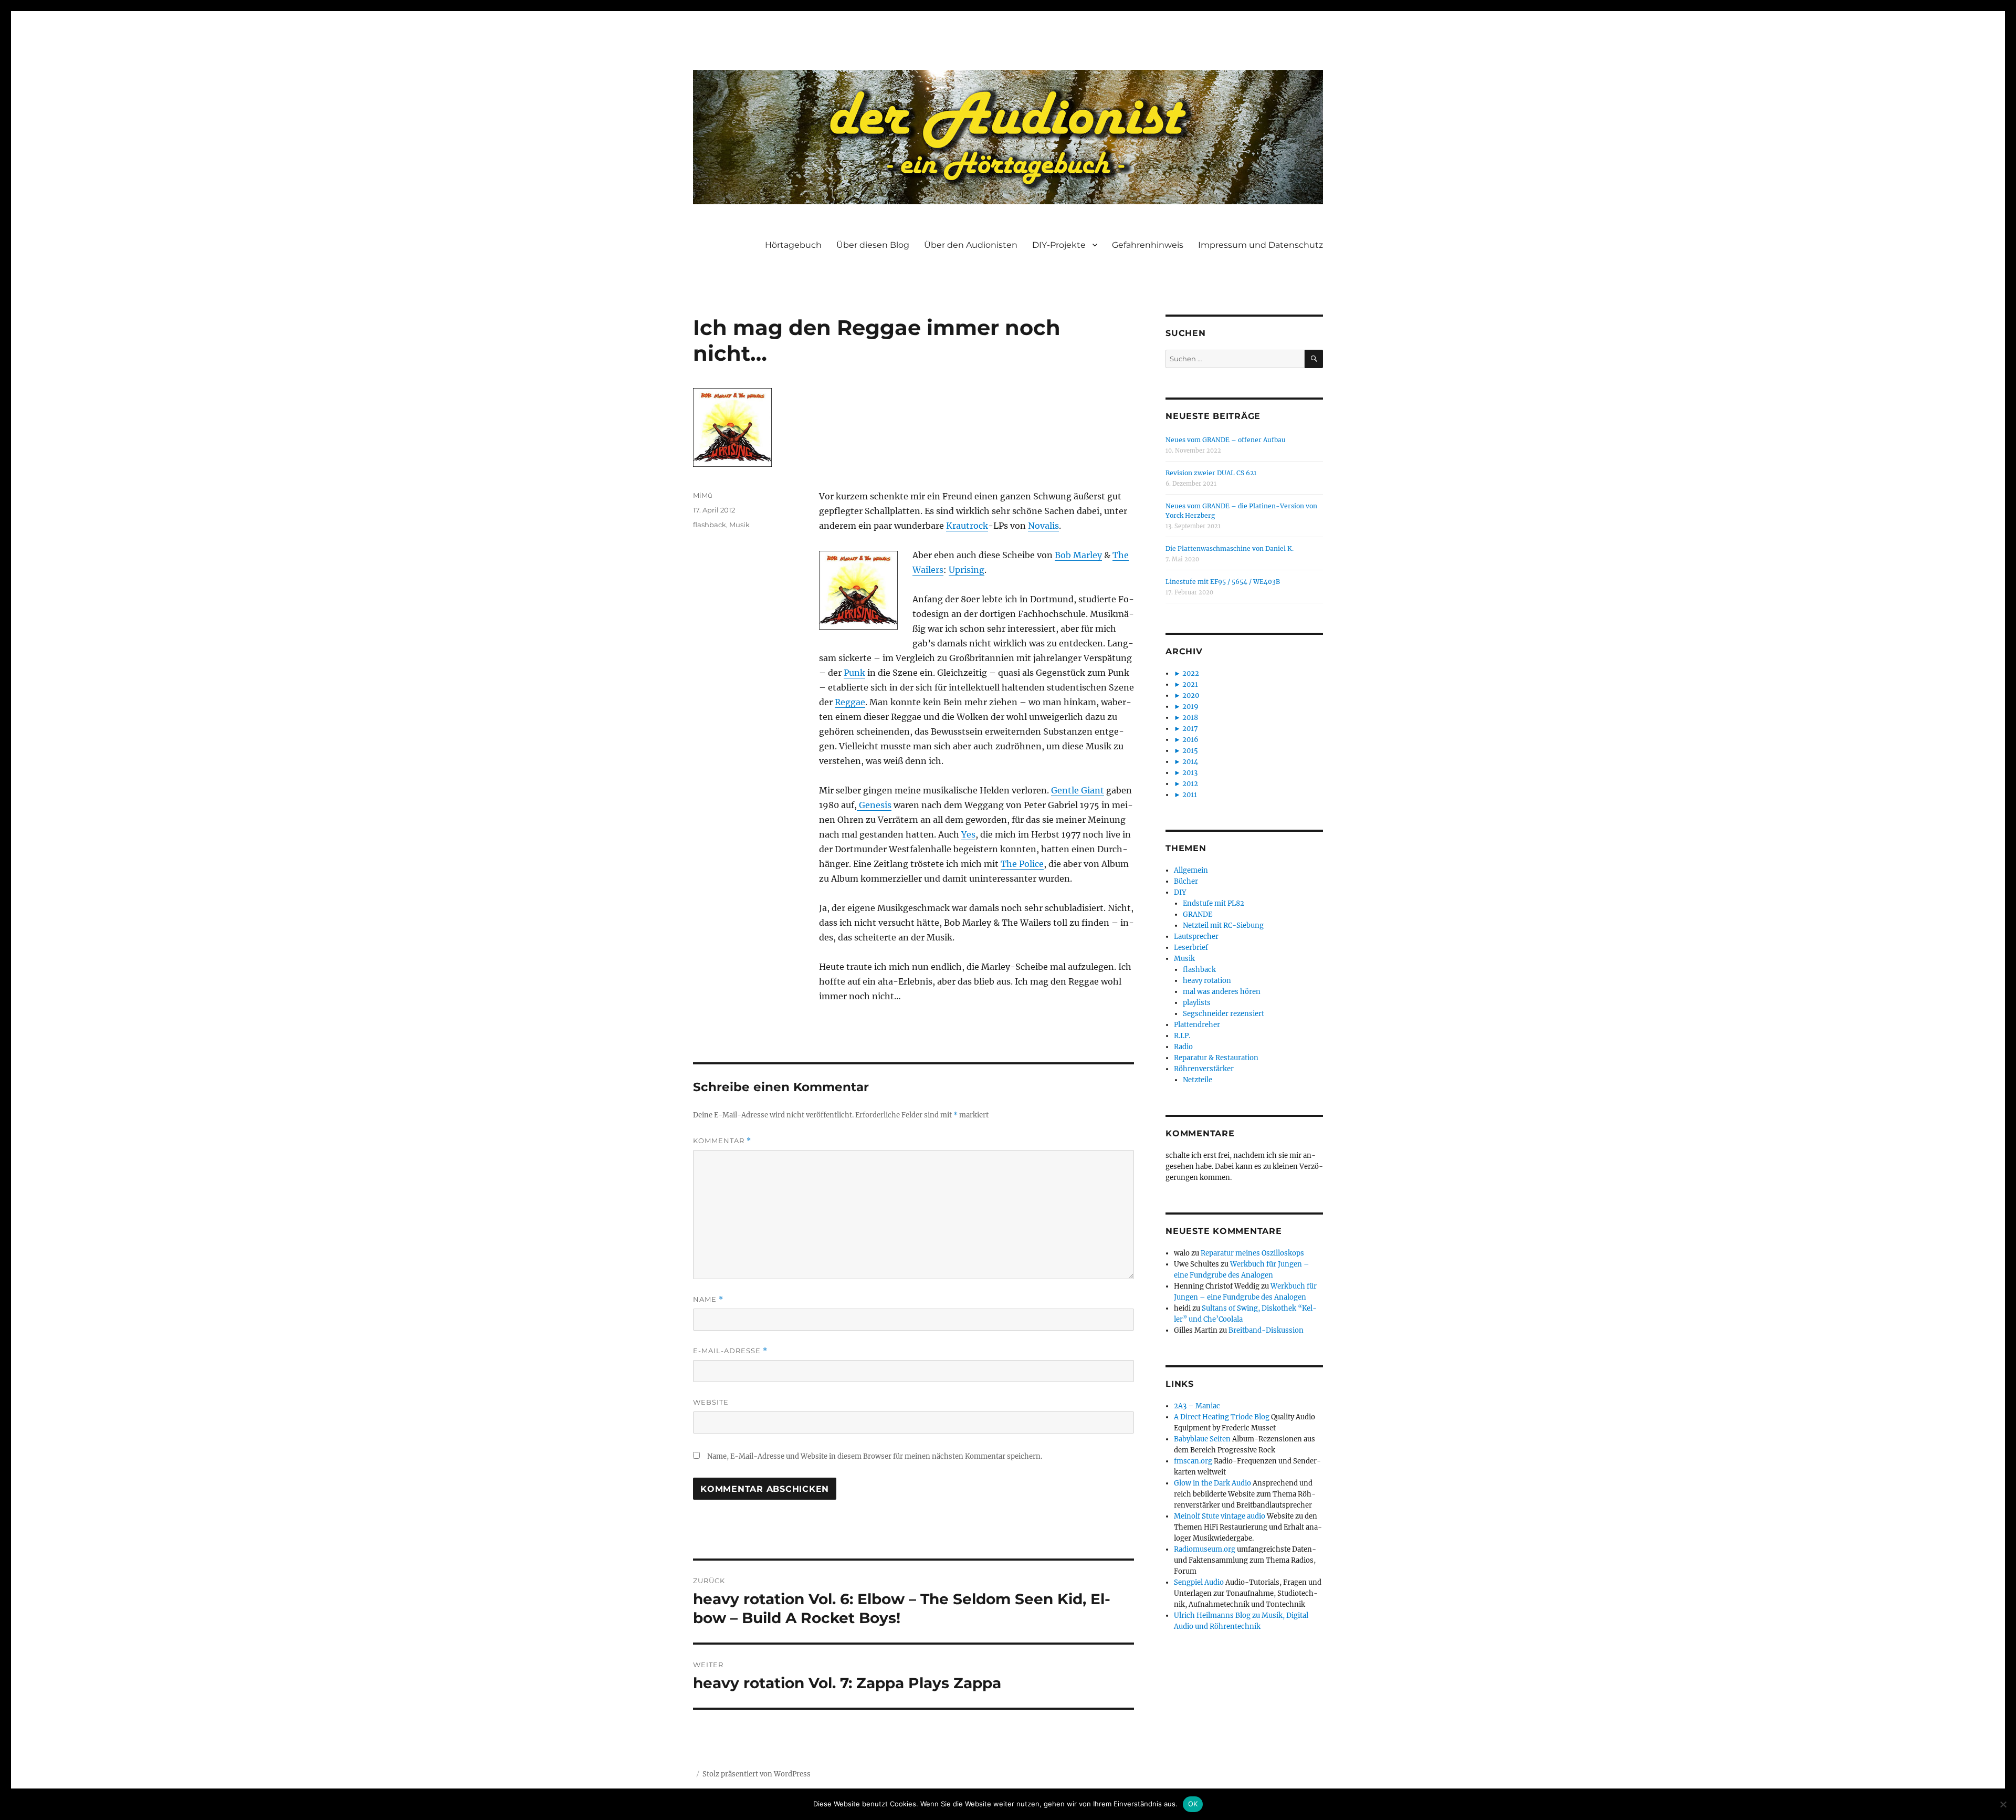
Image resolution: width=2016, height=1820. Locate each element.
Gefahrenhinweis (1148, 245)
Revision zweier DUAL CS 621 (1211, 473)
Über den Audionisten (971, 245)
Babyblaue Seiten (1202, 1439)
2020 (1191, 695)
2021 (1190, 684)
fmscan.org (1193, 1461)
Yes (968, 834)
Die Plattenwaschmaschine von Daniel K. (1230, 548)
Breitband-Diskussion (1266, 1330)
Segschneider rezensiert (1224, 1014)
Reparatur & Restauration (1216, 1058)
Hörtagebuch (793, 245)
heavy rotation (1207, 981)
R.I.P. (1182, 1036)
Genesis (874, 805)
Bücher (1186, 881)
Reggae (850, 702)
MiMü (703, 495)
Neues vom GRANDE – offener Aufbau (1226, 440)
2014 (1190, 762)
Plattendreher (1197, 1025)
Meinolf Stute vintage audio (1220, 1516)
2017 (1190, 729)
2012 (1190, 784)
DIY (1180, 892)
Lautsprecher (1196, 937)
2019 (1190, 707)
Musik (739, 525)
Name (708, 1299)
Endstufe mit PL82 (1214, 903)
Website (711, 1402)
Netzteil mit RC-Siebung (1223, 925)
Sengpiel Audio (1199, 1582)
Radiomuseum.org (1205, 1549)
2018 (1190, 718)
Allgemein (1191, 870)
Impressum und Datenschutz (1261, 245)
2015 (1190, 751)
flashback (710, 525)
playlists (1197, 1003)
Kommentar (722, 1141)
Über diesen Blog (873, 245)
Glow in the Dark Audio (1212, 1483)
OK (1193, 1804)
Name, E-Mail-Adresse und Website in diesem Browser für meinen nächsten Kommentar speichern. (875, 1456)
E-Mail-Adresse (730, 1351)
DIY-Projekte (1059, 245)
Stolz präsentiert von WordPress (757, 1774)
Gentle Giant (1078, 790)
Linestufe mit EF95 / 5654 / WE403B (1223, 582)
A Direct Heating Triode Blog (1222, 1417)
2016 (1190, 740)
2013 (1190, 773)
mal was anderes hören (1222, 992)
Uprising (967, 570)
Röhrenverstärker (1204, 1069)
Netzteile (1198, 1080)
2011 (1190, 795)
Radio (1183, 1047)
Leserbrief (1191, 948)
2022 (1191, 673)
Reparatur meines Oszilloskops (1252, 1253)
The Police (1022, 864)
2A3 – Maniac (1197, 1406)
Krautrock (967, 526)
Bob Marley (1078, 555)
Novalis (1043, 526)
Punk (854, 673)
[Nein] (2003, 1804)
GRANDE (1198, 914)
